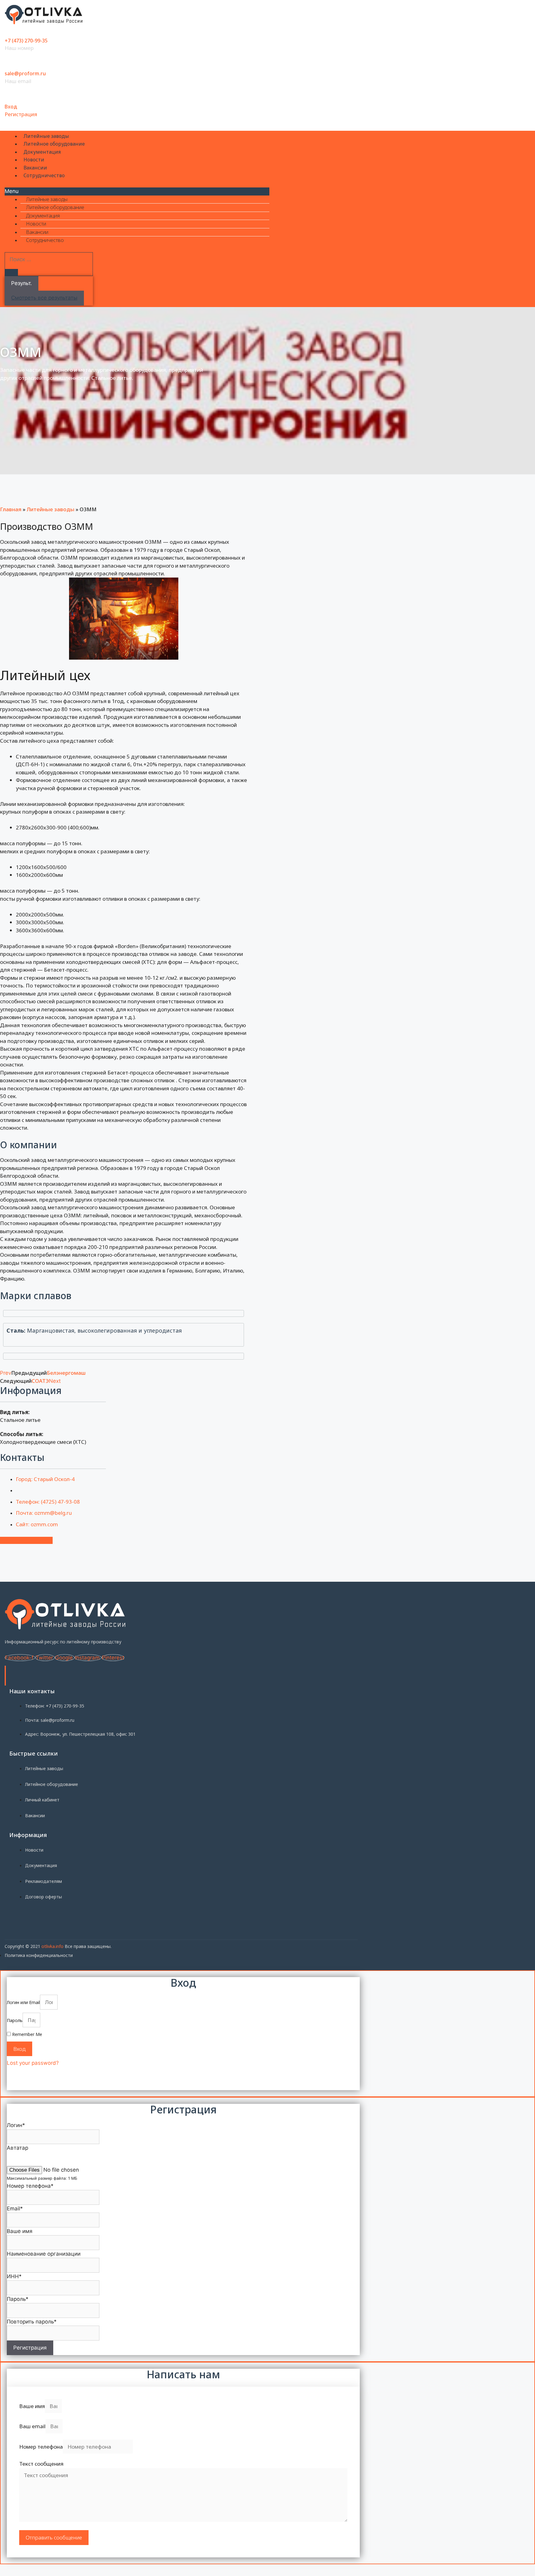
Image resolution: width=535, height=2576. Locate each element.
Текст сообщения (41, 2464)
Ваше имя (32, 2406)
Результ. (22, 283)
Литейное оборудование (54, 144)
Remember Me (26, 2034)
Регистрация (21, 114)
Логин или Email (23, 2002)
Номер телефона (41, 2447)
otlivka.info (52, 1946)
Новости (34, 160)
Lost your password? (33, 2063)
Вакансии (35, 168)
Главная (11, 509)
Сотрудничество (44, 175)
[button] (137, 191)
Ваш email (32, 2426)
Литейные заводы (46, 136)
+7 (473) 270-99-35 (26, 41)
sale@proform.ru (25, 73)
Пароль (15, 2020)
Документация (42, 152)
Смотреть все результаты (44, 298)
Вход (11, 107)
